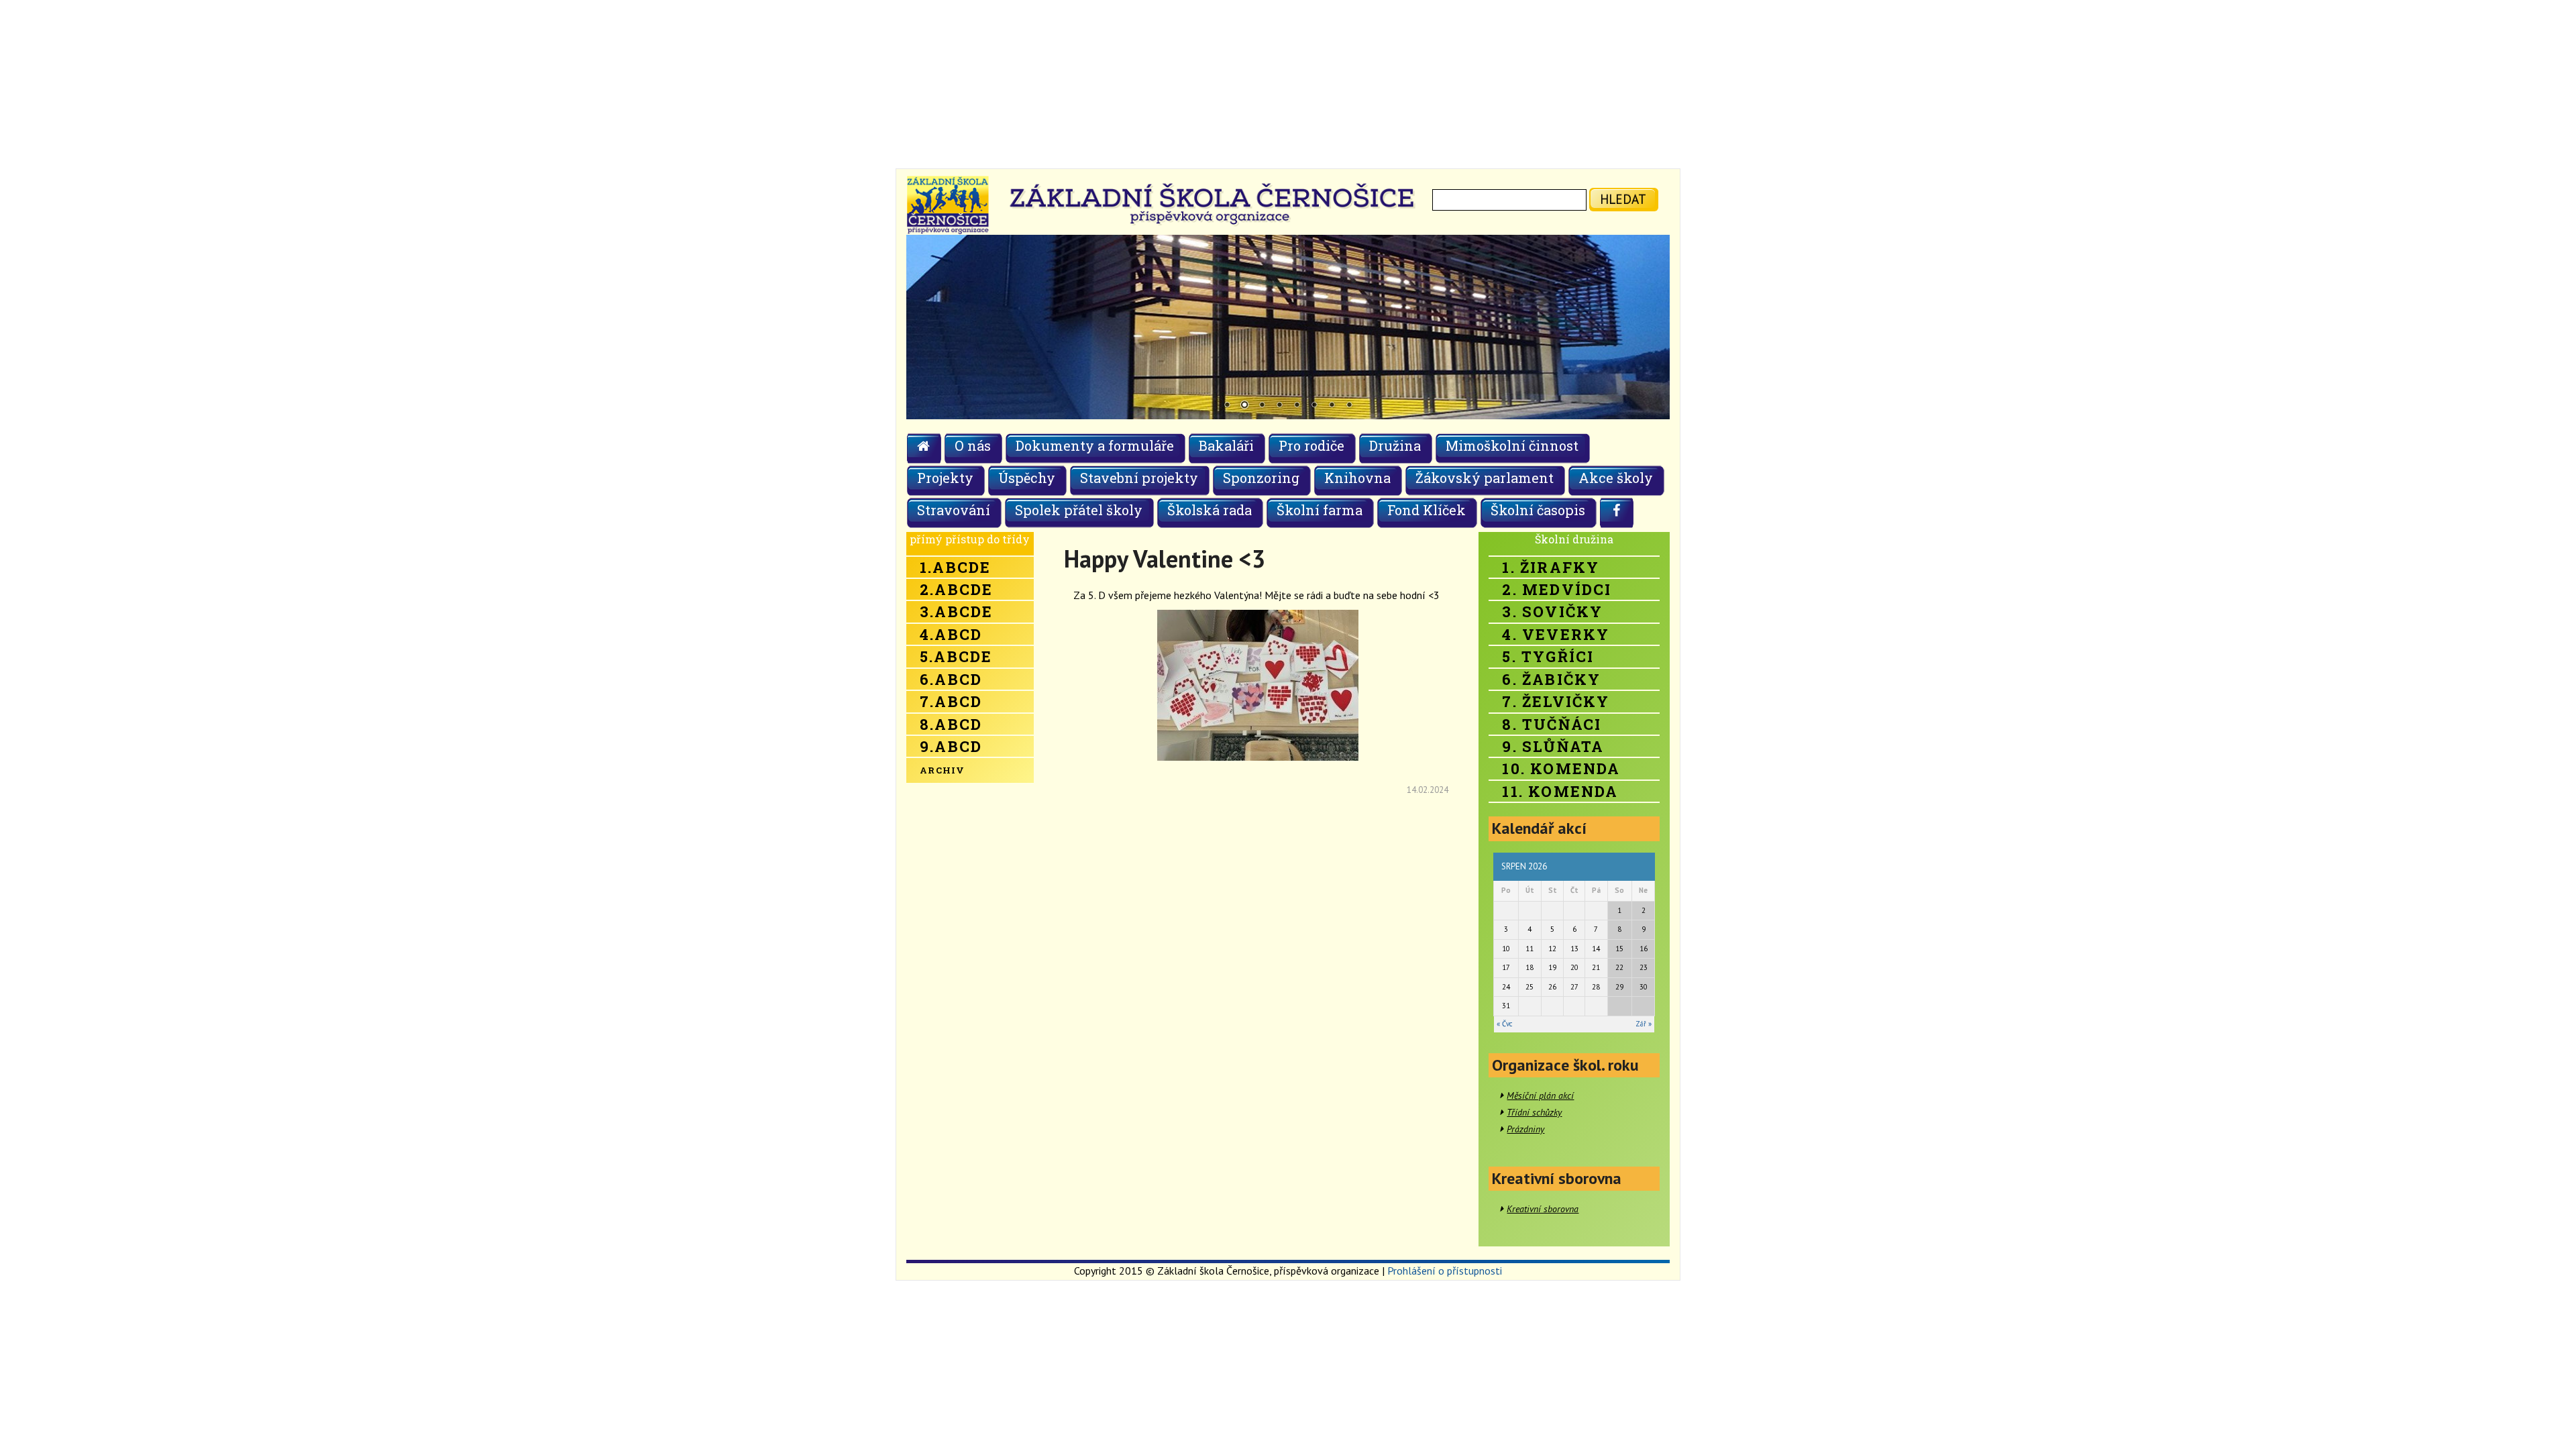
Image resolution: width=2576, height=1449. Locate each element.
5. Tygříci (1548, 656)
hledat (1623, 199)
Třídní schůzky (1534, 1112)
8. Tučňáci (1552, 724)
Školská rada (1210, 510)
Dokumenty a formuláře (1095, 445)
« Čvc (1504, 1024)
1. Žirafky (1551, 567)
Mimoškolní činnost (1512, 445)
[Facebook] (1617, 513)
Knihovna (1357, 478)
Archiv (943, 770)
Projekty (945, 478)
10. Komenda (1561, 768)
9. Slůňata (1553, 746)
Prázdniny (1525, 1129)
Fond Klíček (1427, 510)
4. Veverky (1556, 634)
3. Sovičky (1552, 611)
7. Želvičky (1556, 701)
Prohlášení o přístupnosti (1445, 1271)
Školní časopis (1538, 510)
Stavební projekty (1139, 478)
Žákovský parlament (1485, 478)
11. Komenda (1560, 791)
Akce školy (1616, 478)
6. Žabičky (1551, 679)
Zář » (1644, 1024)
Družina (1395, 445)
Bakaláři (1226, 445)
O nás (973, 445)
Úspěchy (1027, 478)
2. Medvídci (1557, 589)
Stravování (954, 510)
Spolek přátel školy (1079, 510)
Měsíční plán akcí (1540, 1095)
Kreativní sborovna (1543, 1209)
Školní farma (1320, 510)
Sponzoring (1261, 478)
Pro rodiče (1311, 445)
